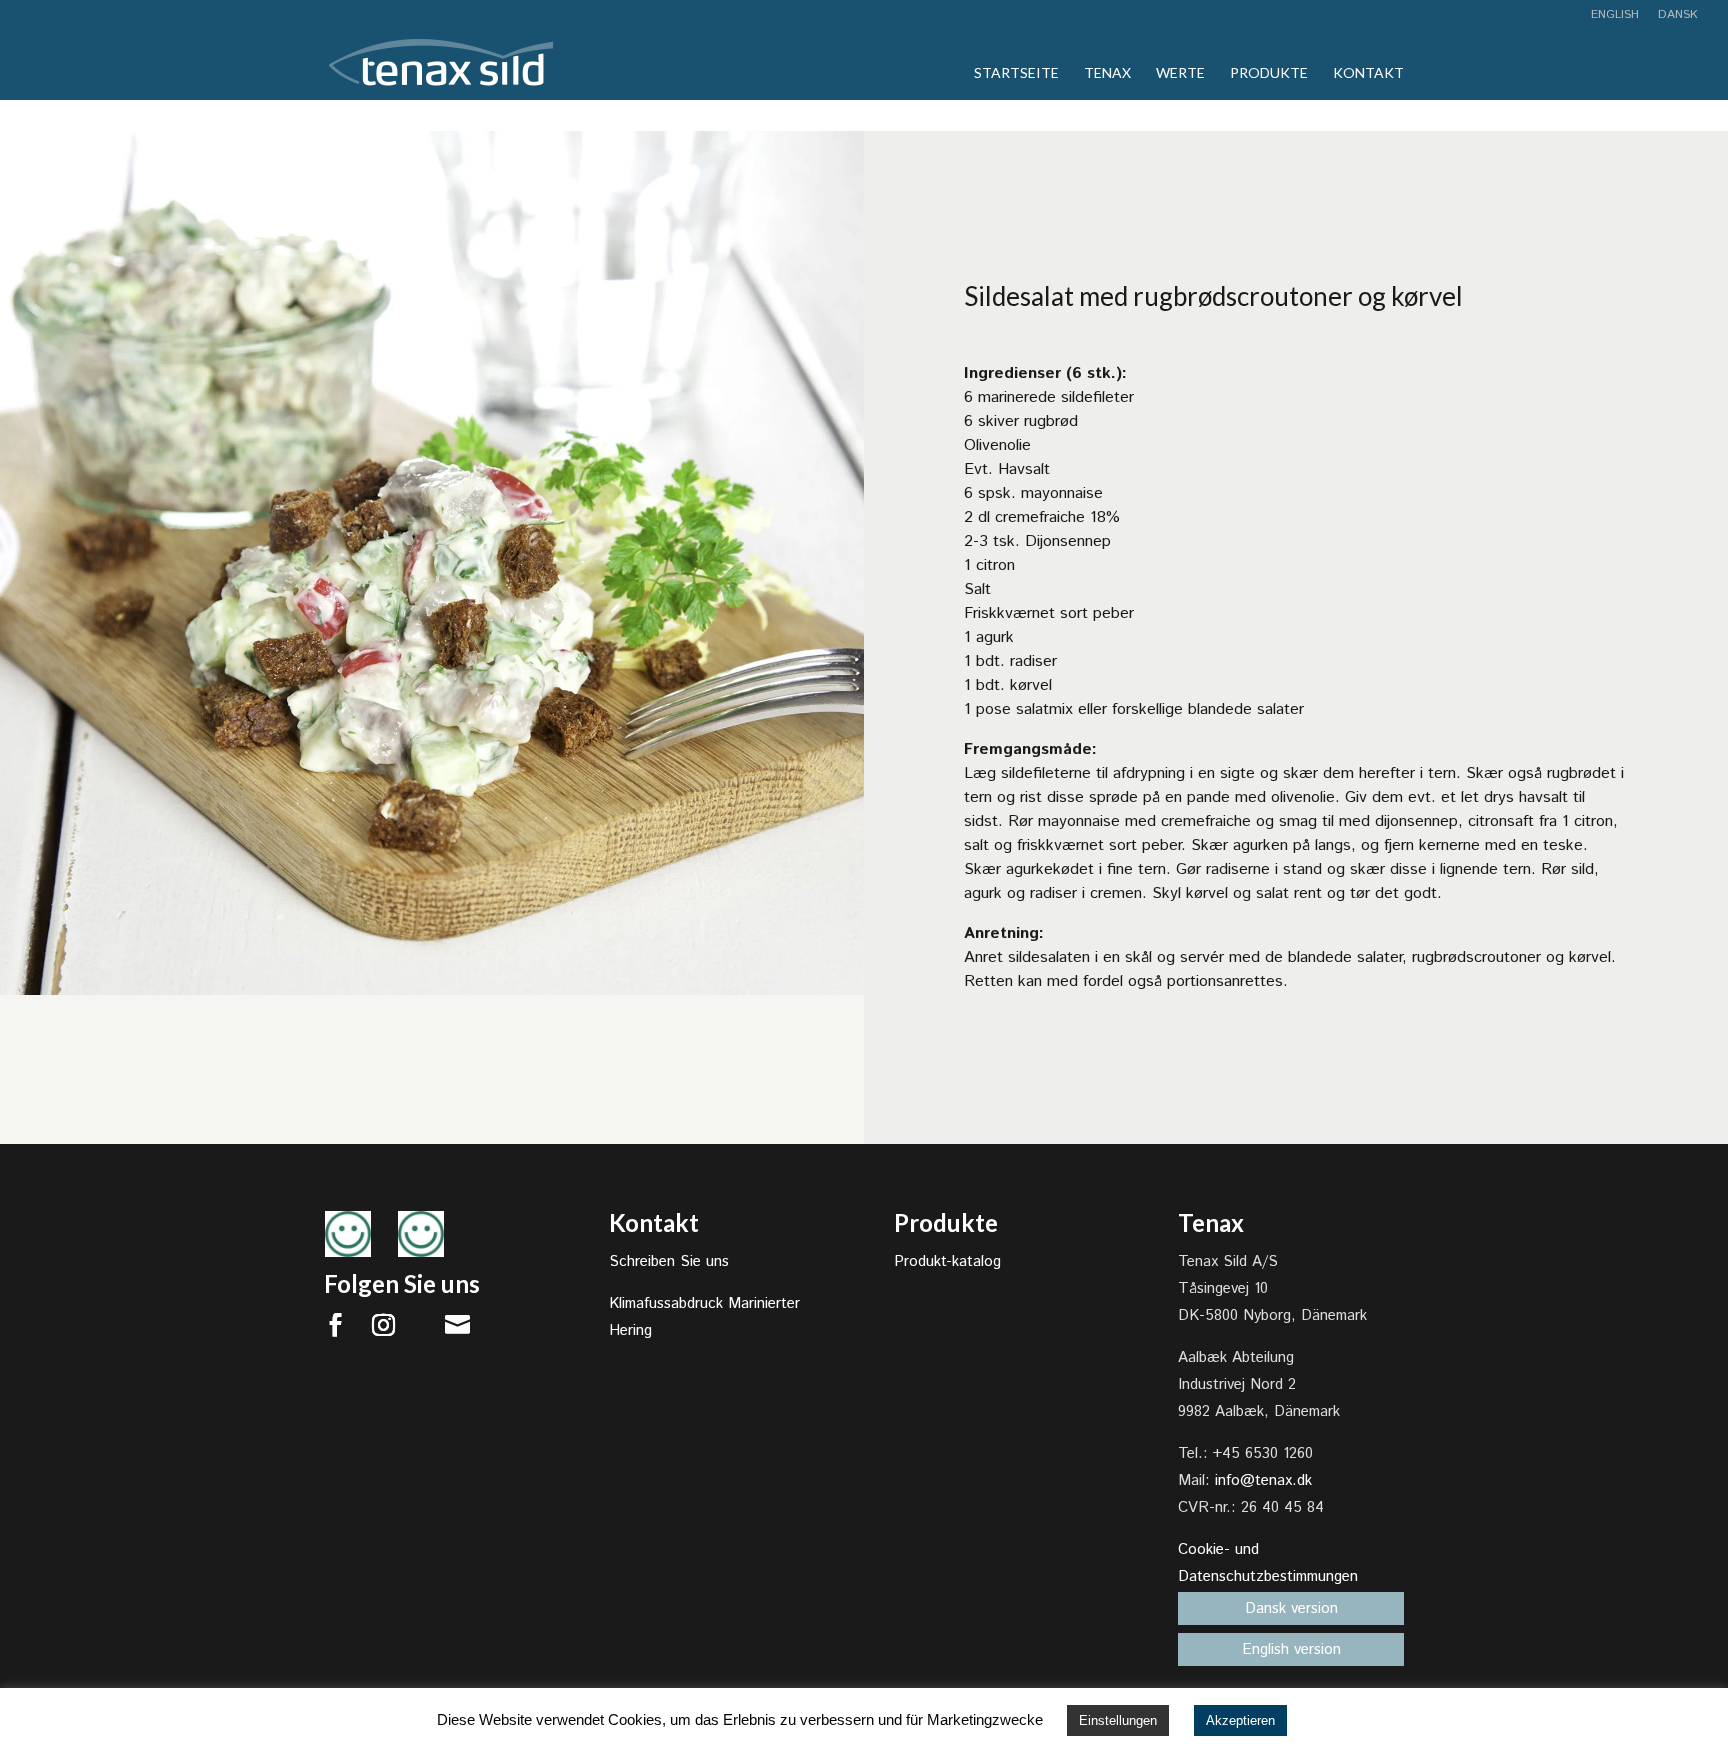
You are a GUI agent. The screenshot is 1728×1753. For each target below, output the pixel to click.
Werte (1180, 73)
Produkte (1269, 73)
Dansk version (1291, 1608)
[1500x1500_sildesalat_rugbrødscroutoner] (432, 994)
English (1615, 16)
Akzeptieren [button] (1240, 1720)
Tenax (1107, 73)
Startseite (1016, 73)
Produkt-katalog (947, 1261)
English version (1291, 1649)
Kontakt (1368, 73)
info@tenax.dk (1263, 1480)
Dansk (1678, 16)
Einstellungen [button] (1118, 1720)
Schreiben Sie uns (669, 1261)
